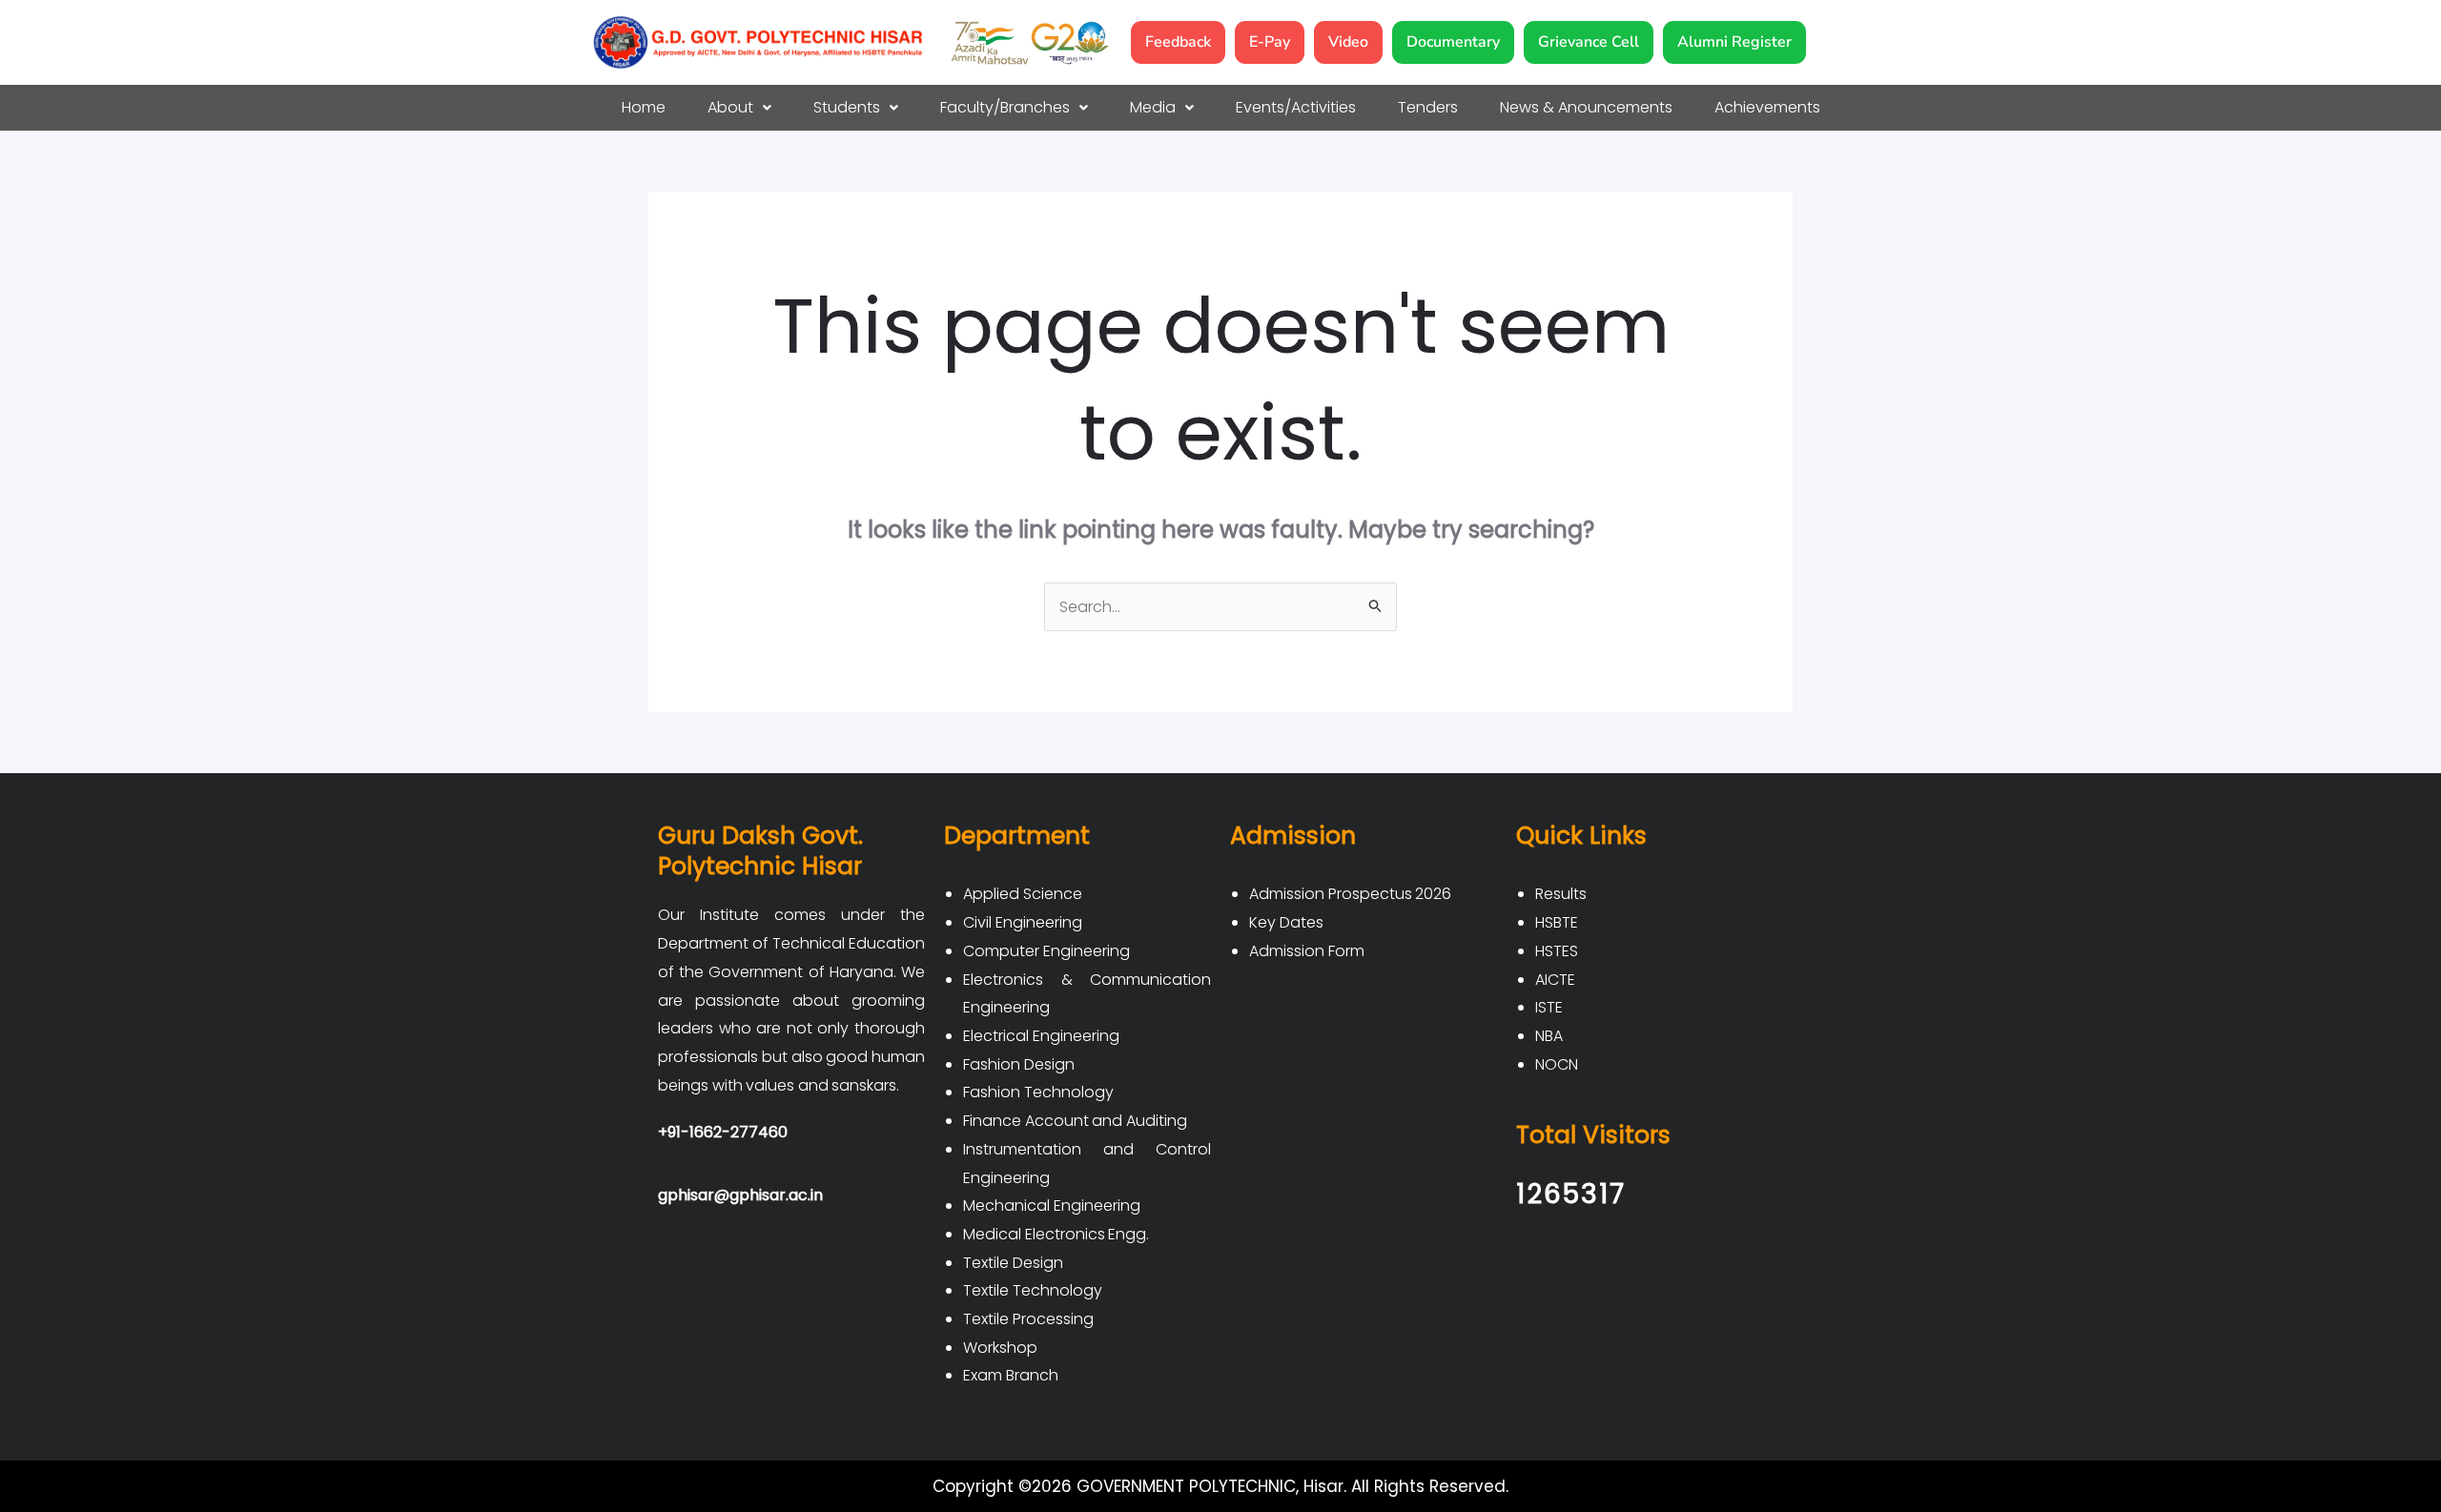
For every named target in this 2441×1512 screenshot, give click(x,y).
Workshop (1000, 1348)
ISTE (1549, 1007)
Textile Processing (1028, 1319)
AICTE (1555, 980)
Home (644, 107)
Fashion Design (1019, 1064)
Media (1153, 107)
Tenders (1428, 107)
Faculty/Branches (1005, 107)
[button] (739, 108)
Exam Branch (1011, 1375)
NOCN (1557, 1064)
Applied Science (1023, 894)
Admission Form (1307, 951)
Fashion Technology (1038, 1092)
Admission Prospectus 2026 (1350, 894)
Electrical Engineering (1041, 1036)
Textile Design (1013, 1263)
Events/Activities (1296, 107)
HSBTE (1557, 922)
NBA (1549, 1036)
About (730, 107)
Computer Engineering (1046, 951)
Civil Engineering (1023, 922)
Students (847, 107)
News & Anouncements (1586, 107)
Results (1561, 894)
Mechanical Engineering (1052, 1206)
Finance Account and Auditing (1075, 1121)
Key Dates (1286, 922)
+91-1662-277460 (723, 1132)
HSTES (1557, 951)
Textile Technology (1033, 1290)
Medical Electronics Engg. (1056, 1234)
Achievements (1767, 107)
